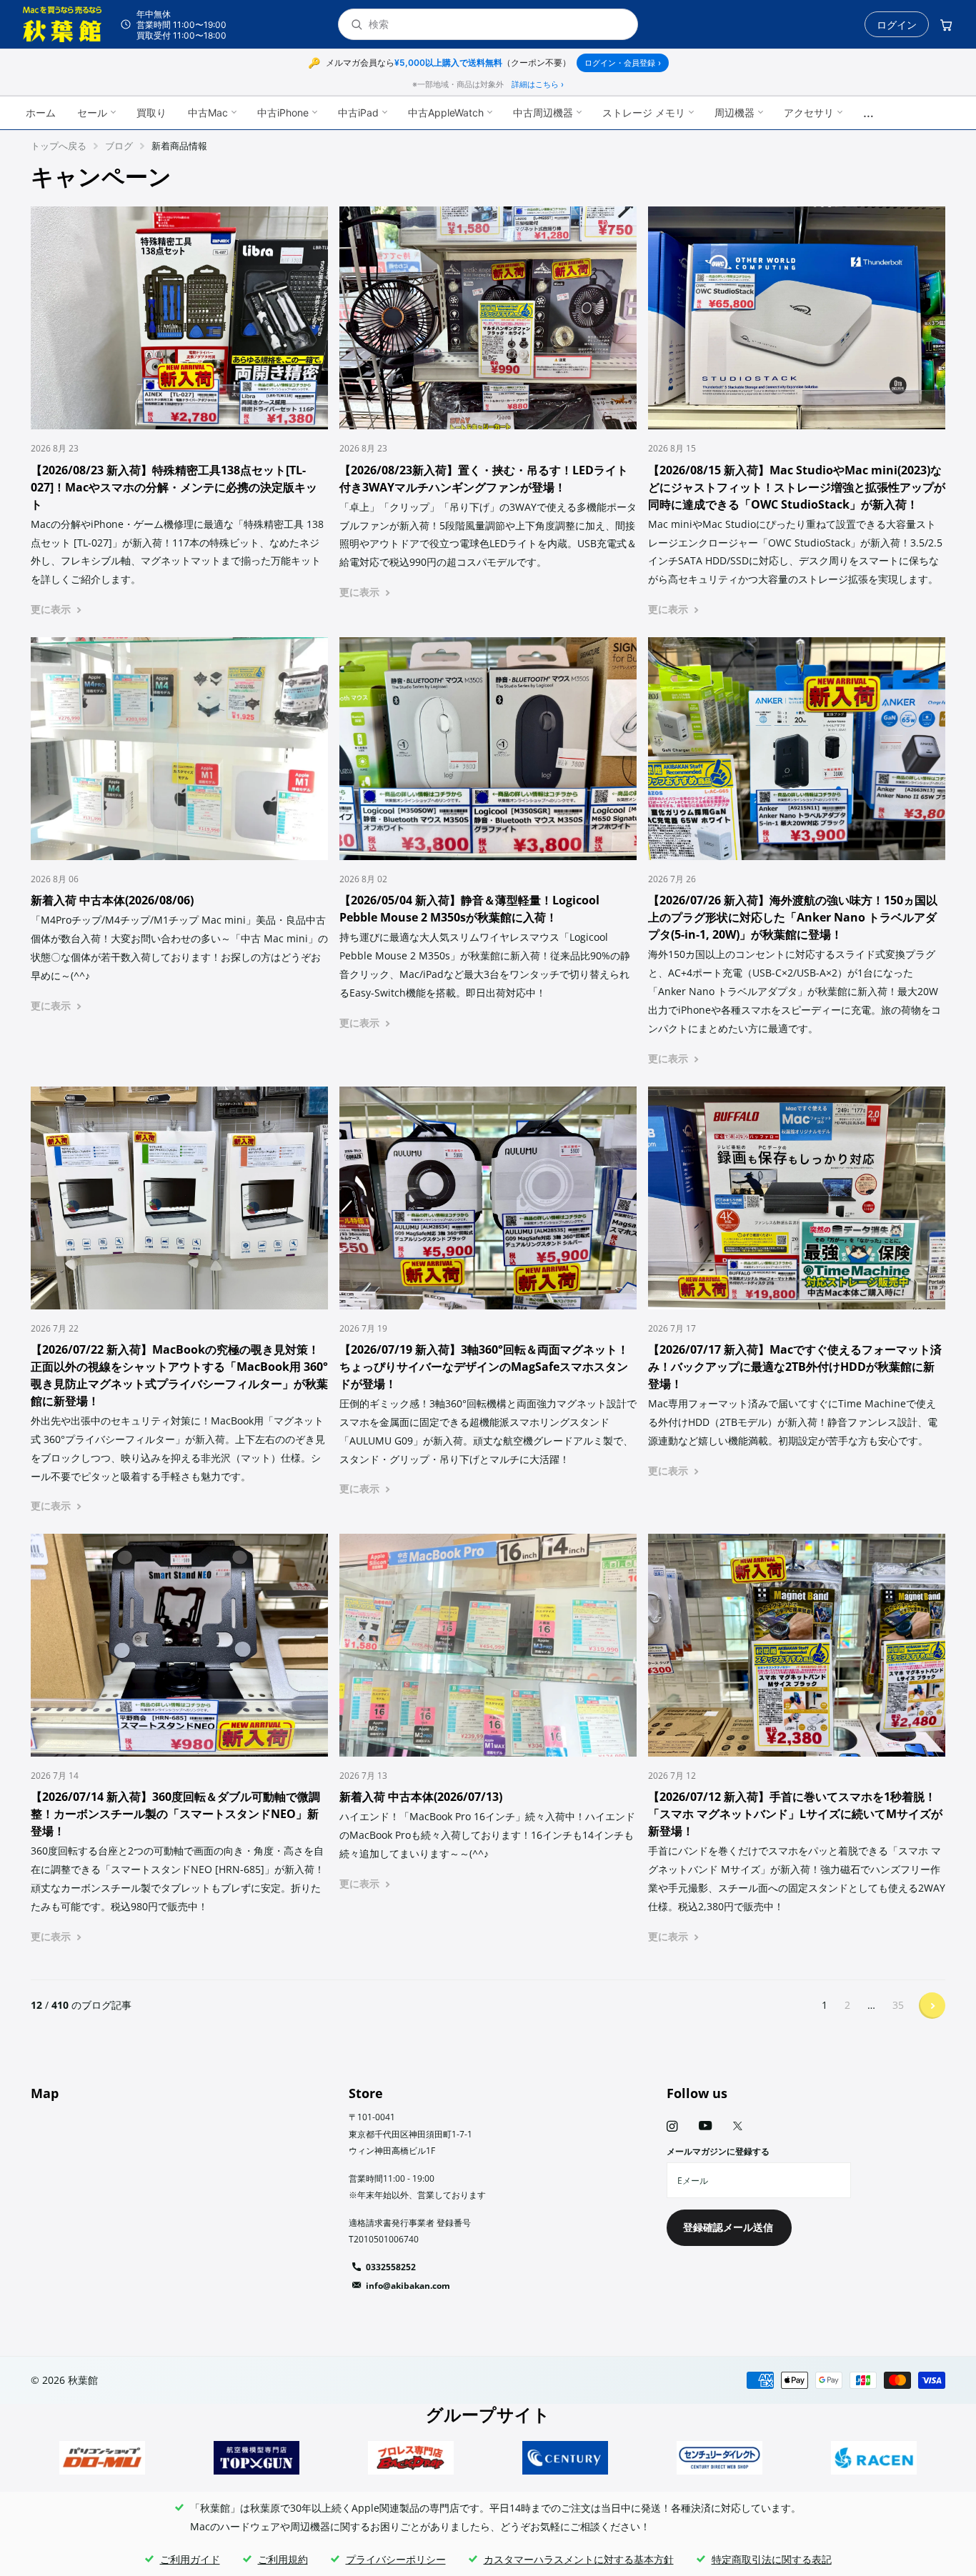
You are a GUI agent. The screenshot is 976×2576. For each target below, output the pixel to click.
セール (92, 113)
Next (932, 2006)
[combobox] (497, 25)
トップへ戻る (59, 146)
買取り (151, 113)
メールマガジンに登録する (718, 2151)
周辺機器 (735, 113)
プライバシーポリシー (396, 2559)
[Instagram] (672, 2126)
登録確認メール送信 (729, 2227)
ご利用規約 (283, 2559)
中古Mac (208, 113)
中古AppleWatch (446, 113)
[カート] (946, 24)
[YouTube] (705, 2126)
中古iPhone (283, 113)
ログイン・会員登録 (623, 63)
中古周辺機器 (543, 113)
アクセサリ (809, 113)
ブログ (119, 146)
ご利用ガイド (190, 2559)
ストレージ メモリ (644, 113)
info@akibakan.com (408, 2286)
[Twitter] (738, 2126)
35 (898, 2005)
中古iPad (358, 113)
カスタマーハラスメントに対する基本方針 (579, 2559)
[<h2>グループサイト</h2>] (102, 2458)
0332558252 (391, 2267)
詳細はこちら (538, 84)
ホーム (41, 113)
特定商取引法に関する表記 (772, 2559)
